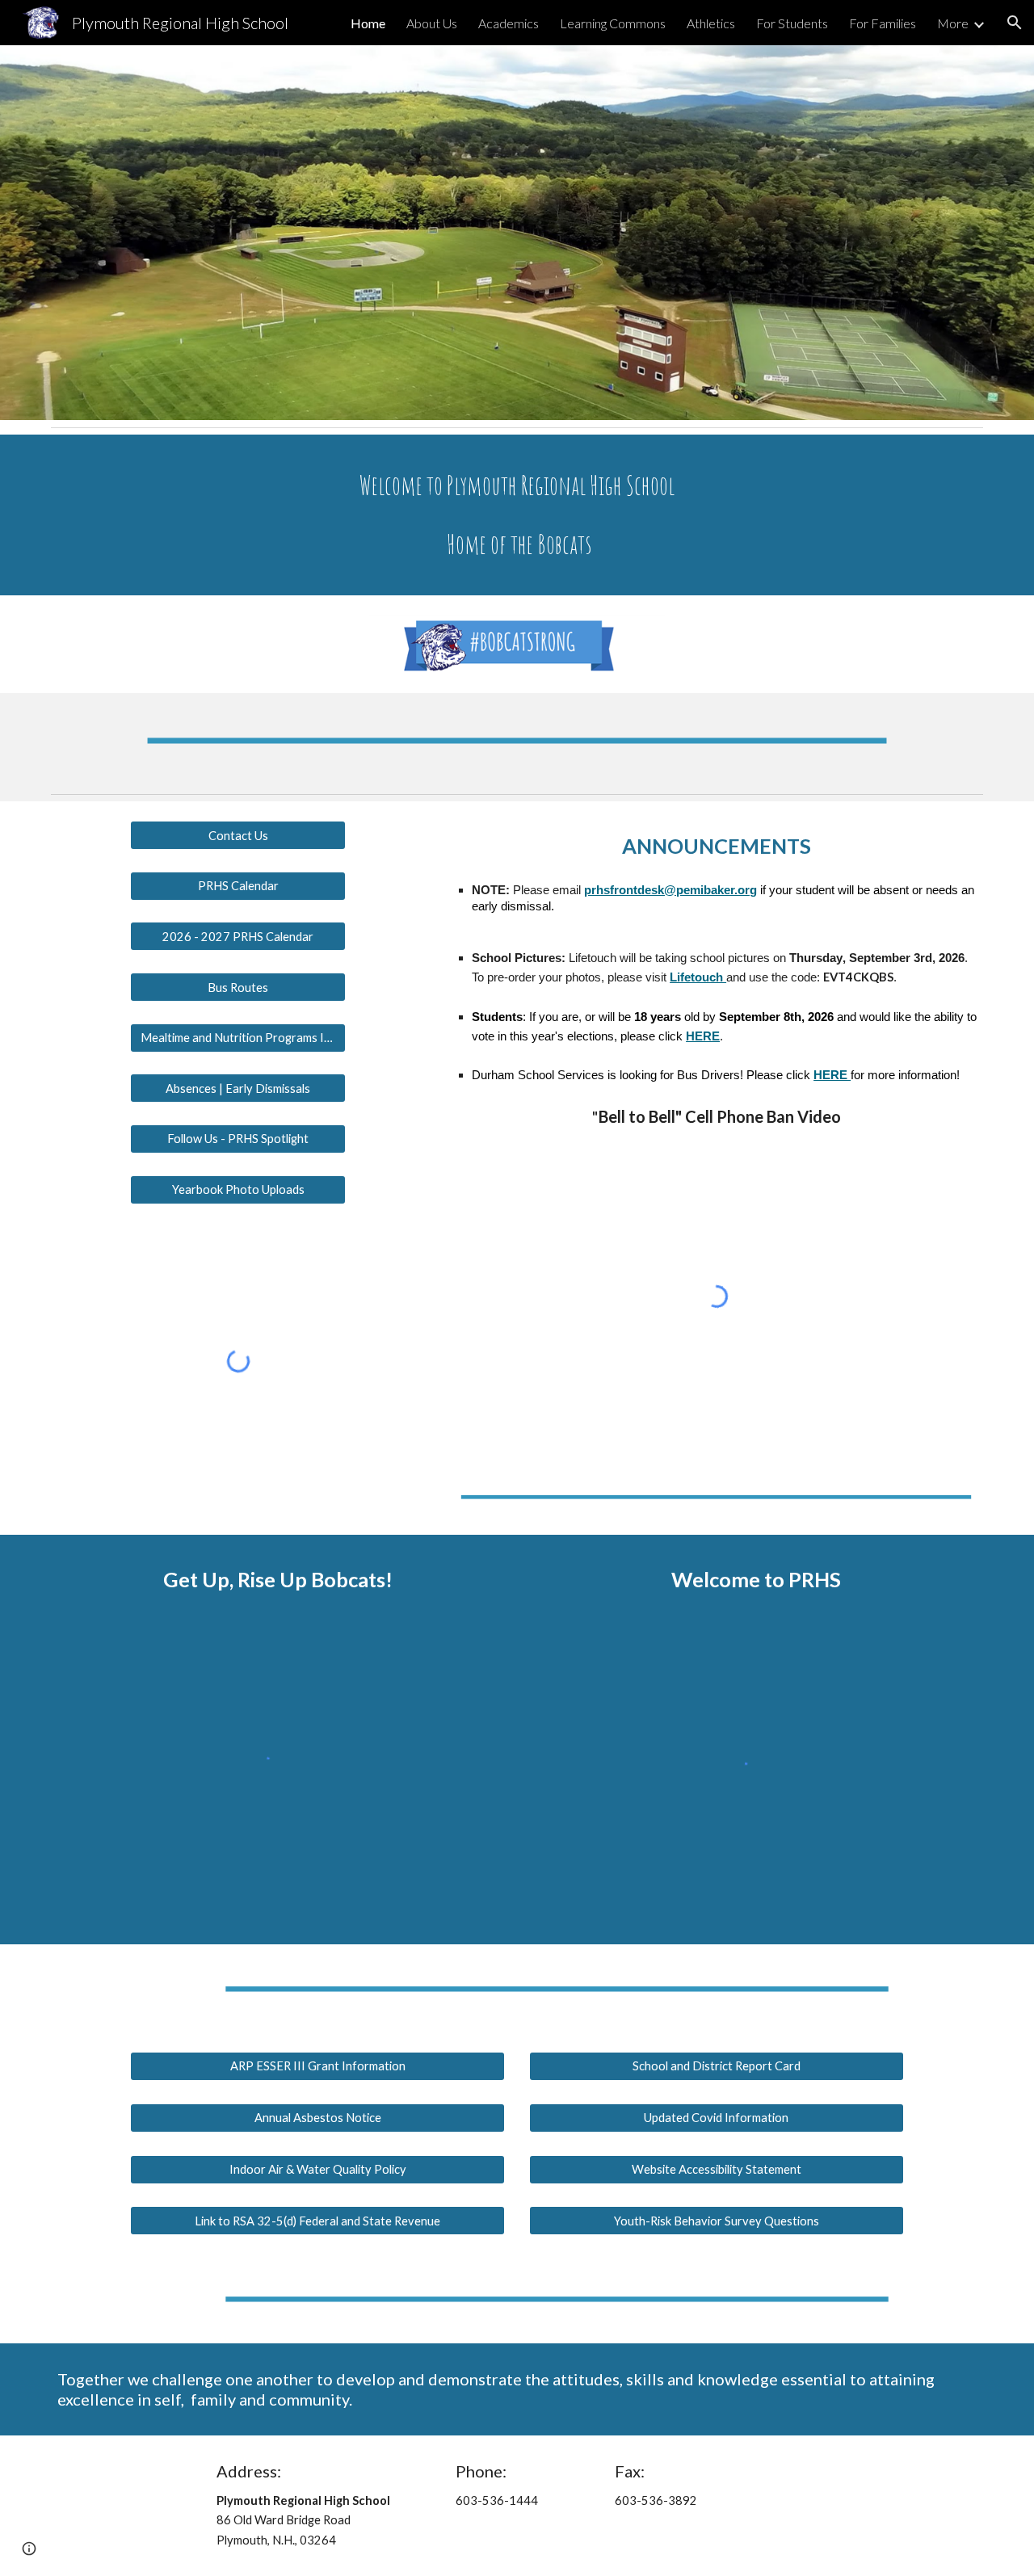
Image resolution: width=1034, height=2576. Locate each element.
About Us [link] (432, 23)
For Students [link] (792, 23)
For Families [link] (883, 23)
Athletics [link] (711, 23)
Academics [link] (509, 23)
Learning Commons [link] (613, 23)
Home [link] (368, 23)
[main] (517, 515)
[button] (1015, 23)
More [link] (953, 23)
